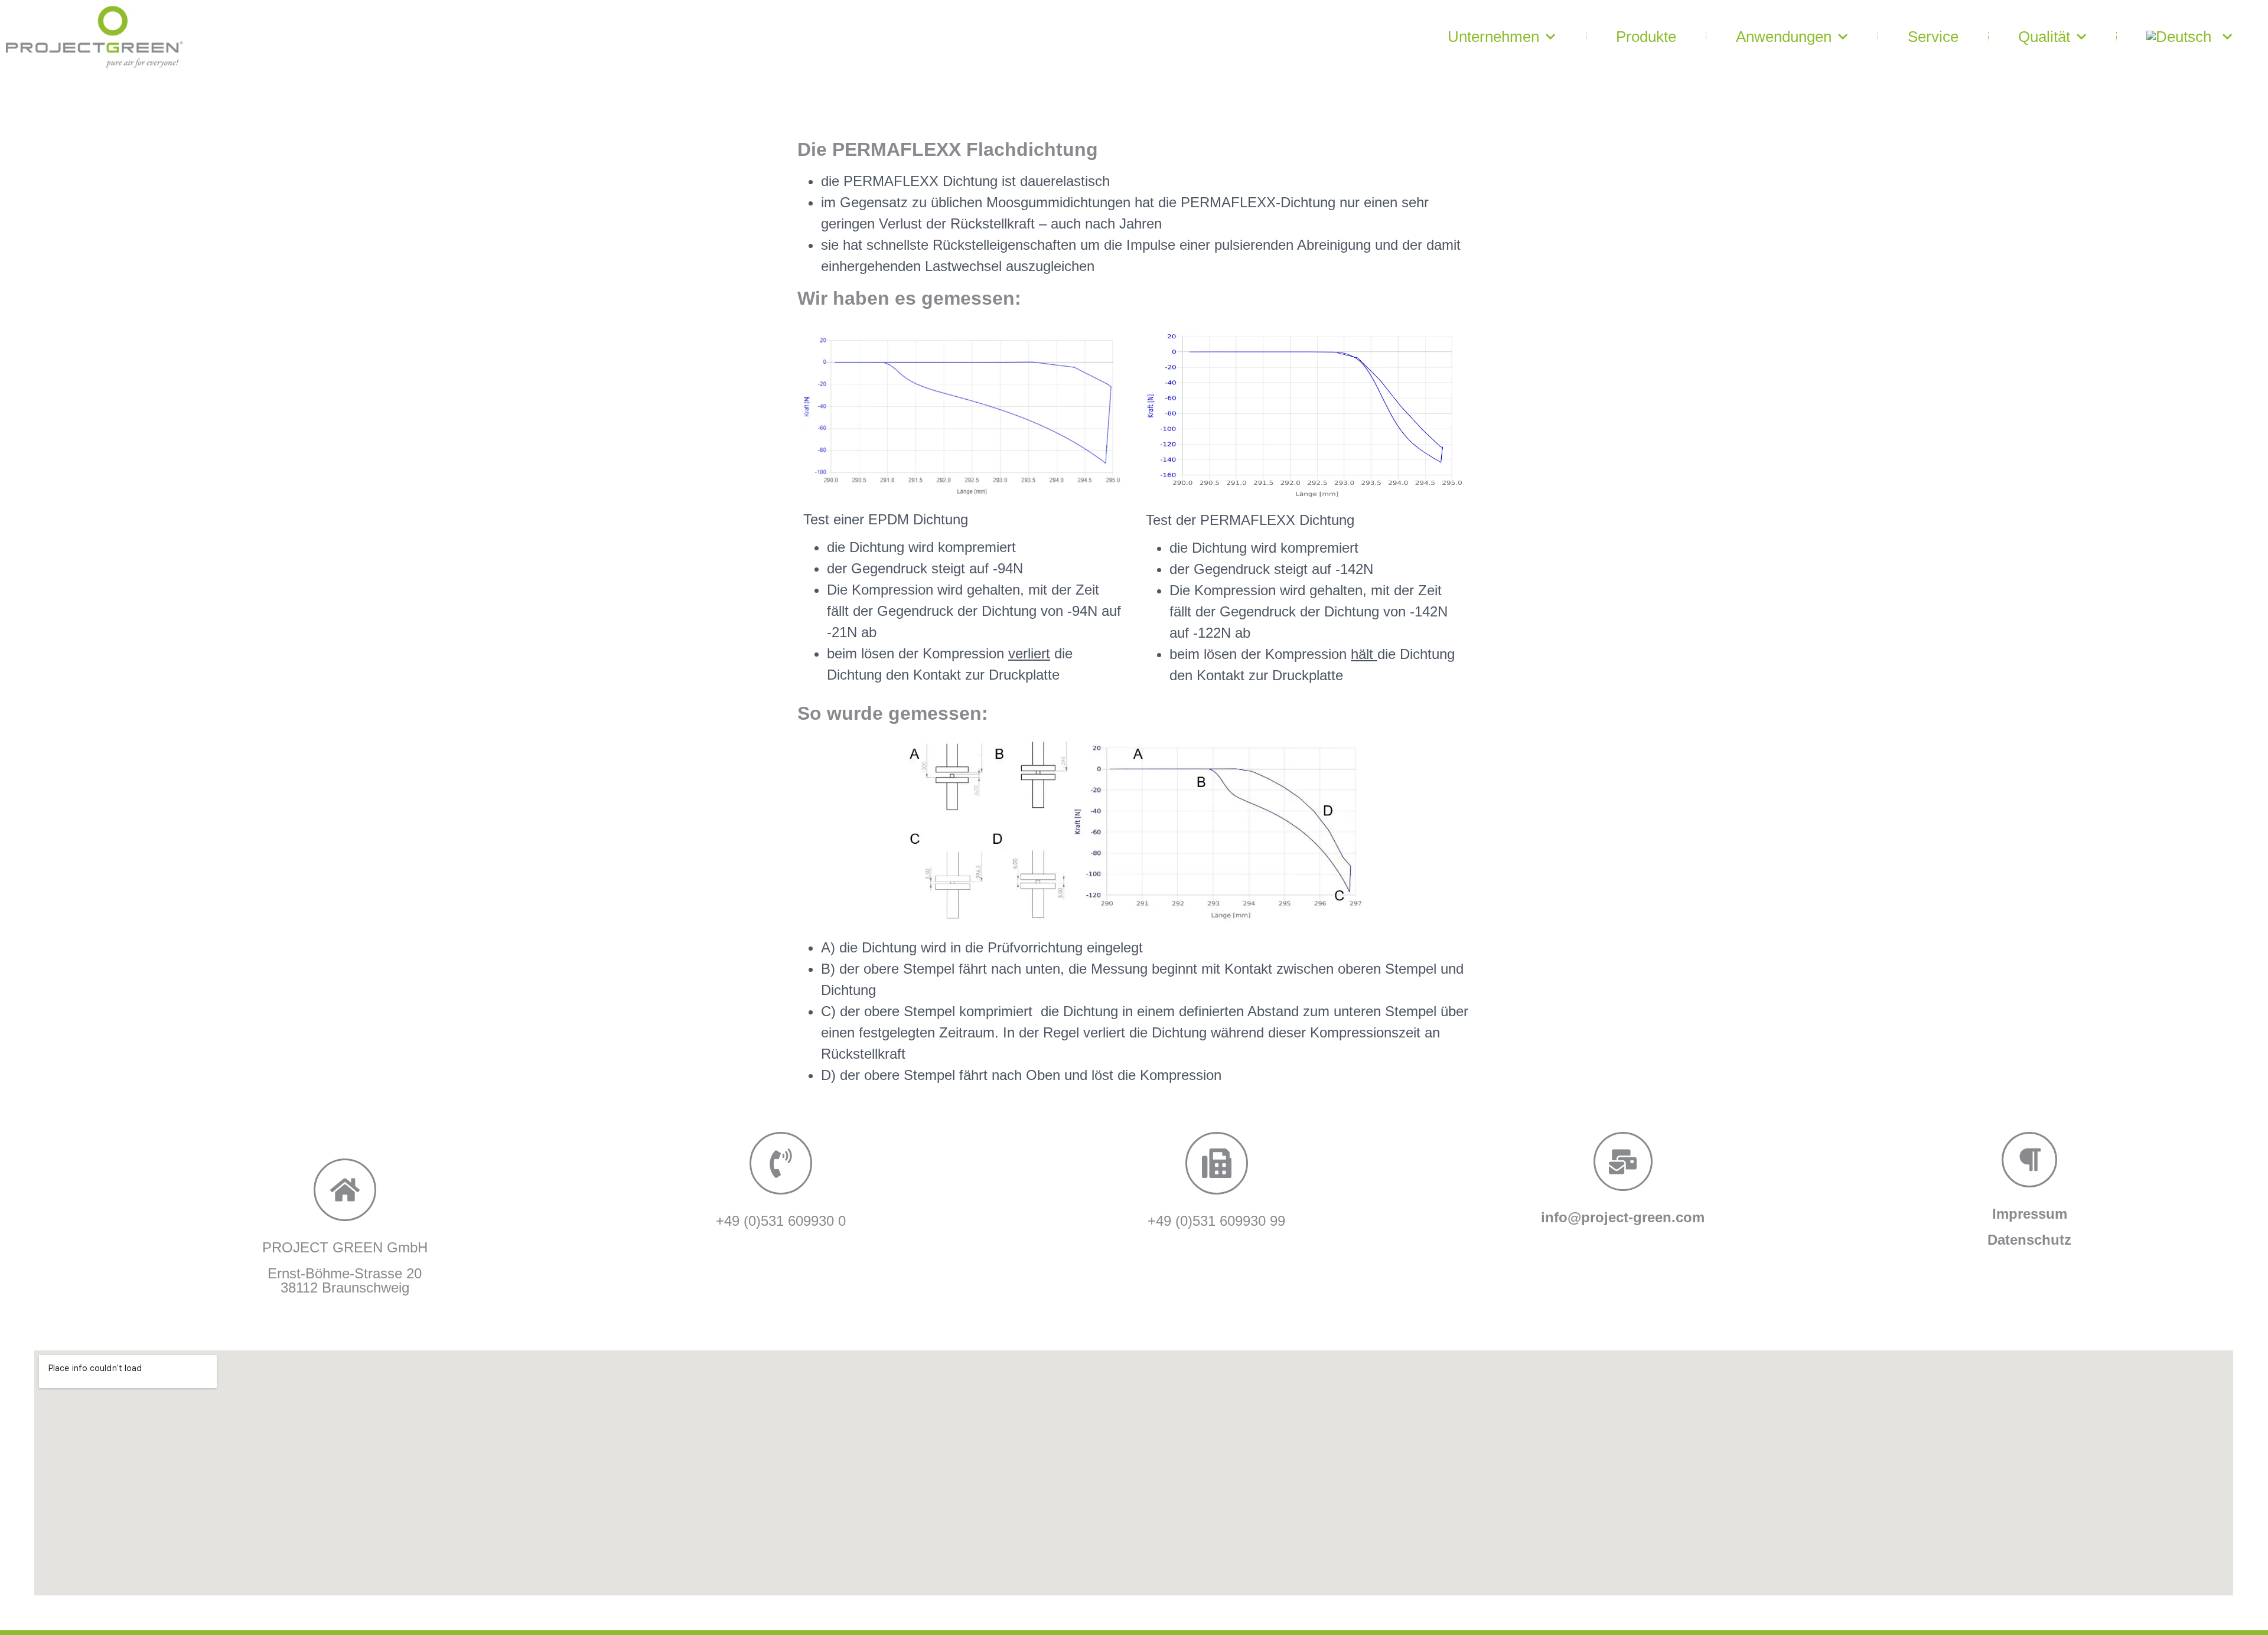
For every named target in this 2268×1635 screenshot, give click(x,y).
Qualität (2044, 37)
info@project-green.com (1623, 1217)
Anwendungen (1784, 37)
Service (1933, 37)
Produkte (1646, 37)
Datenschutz (2029, 1240)
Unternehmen (1493, 37)
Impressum (2030, 1214)
